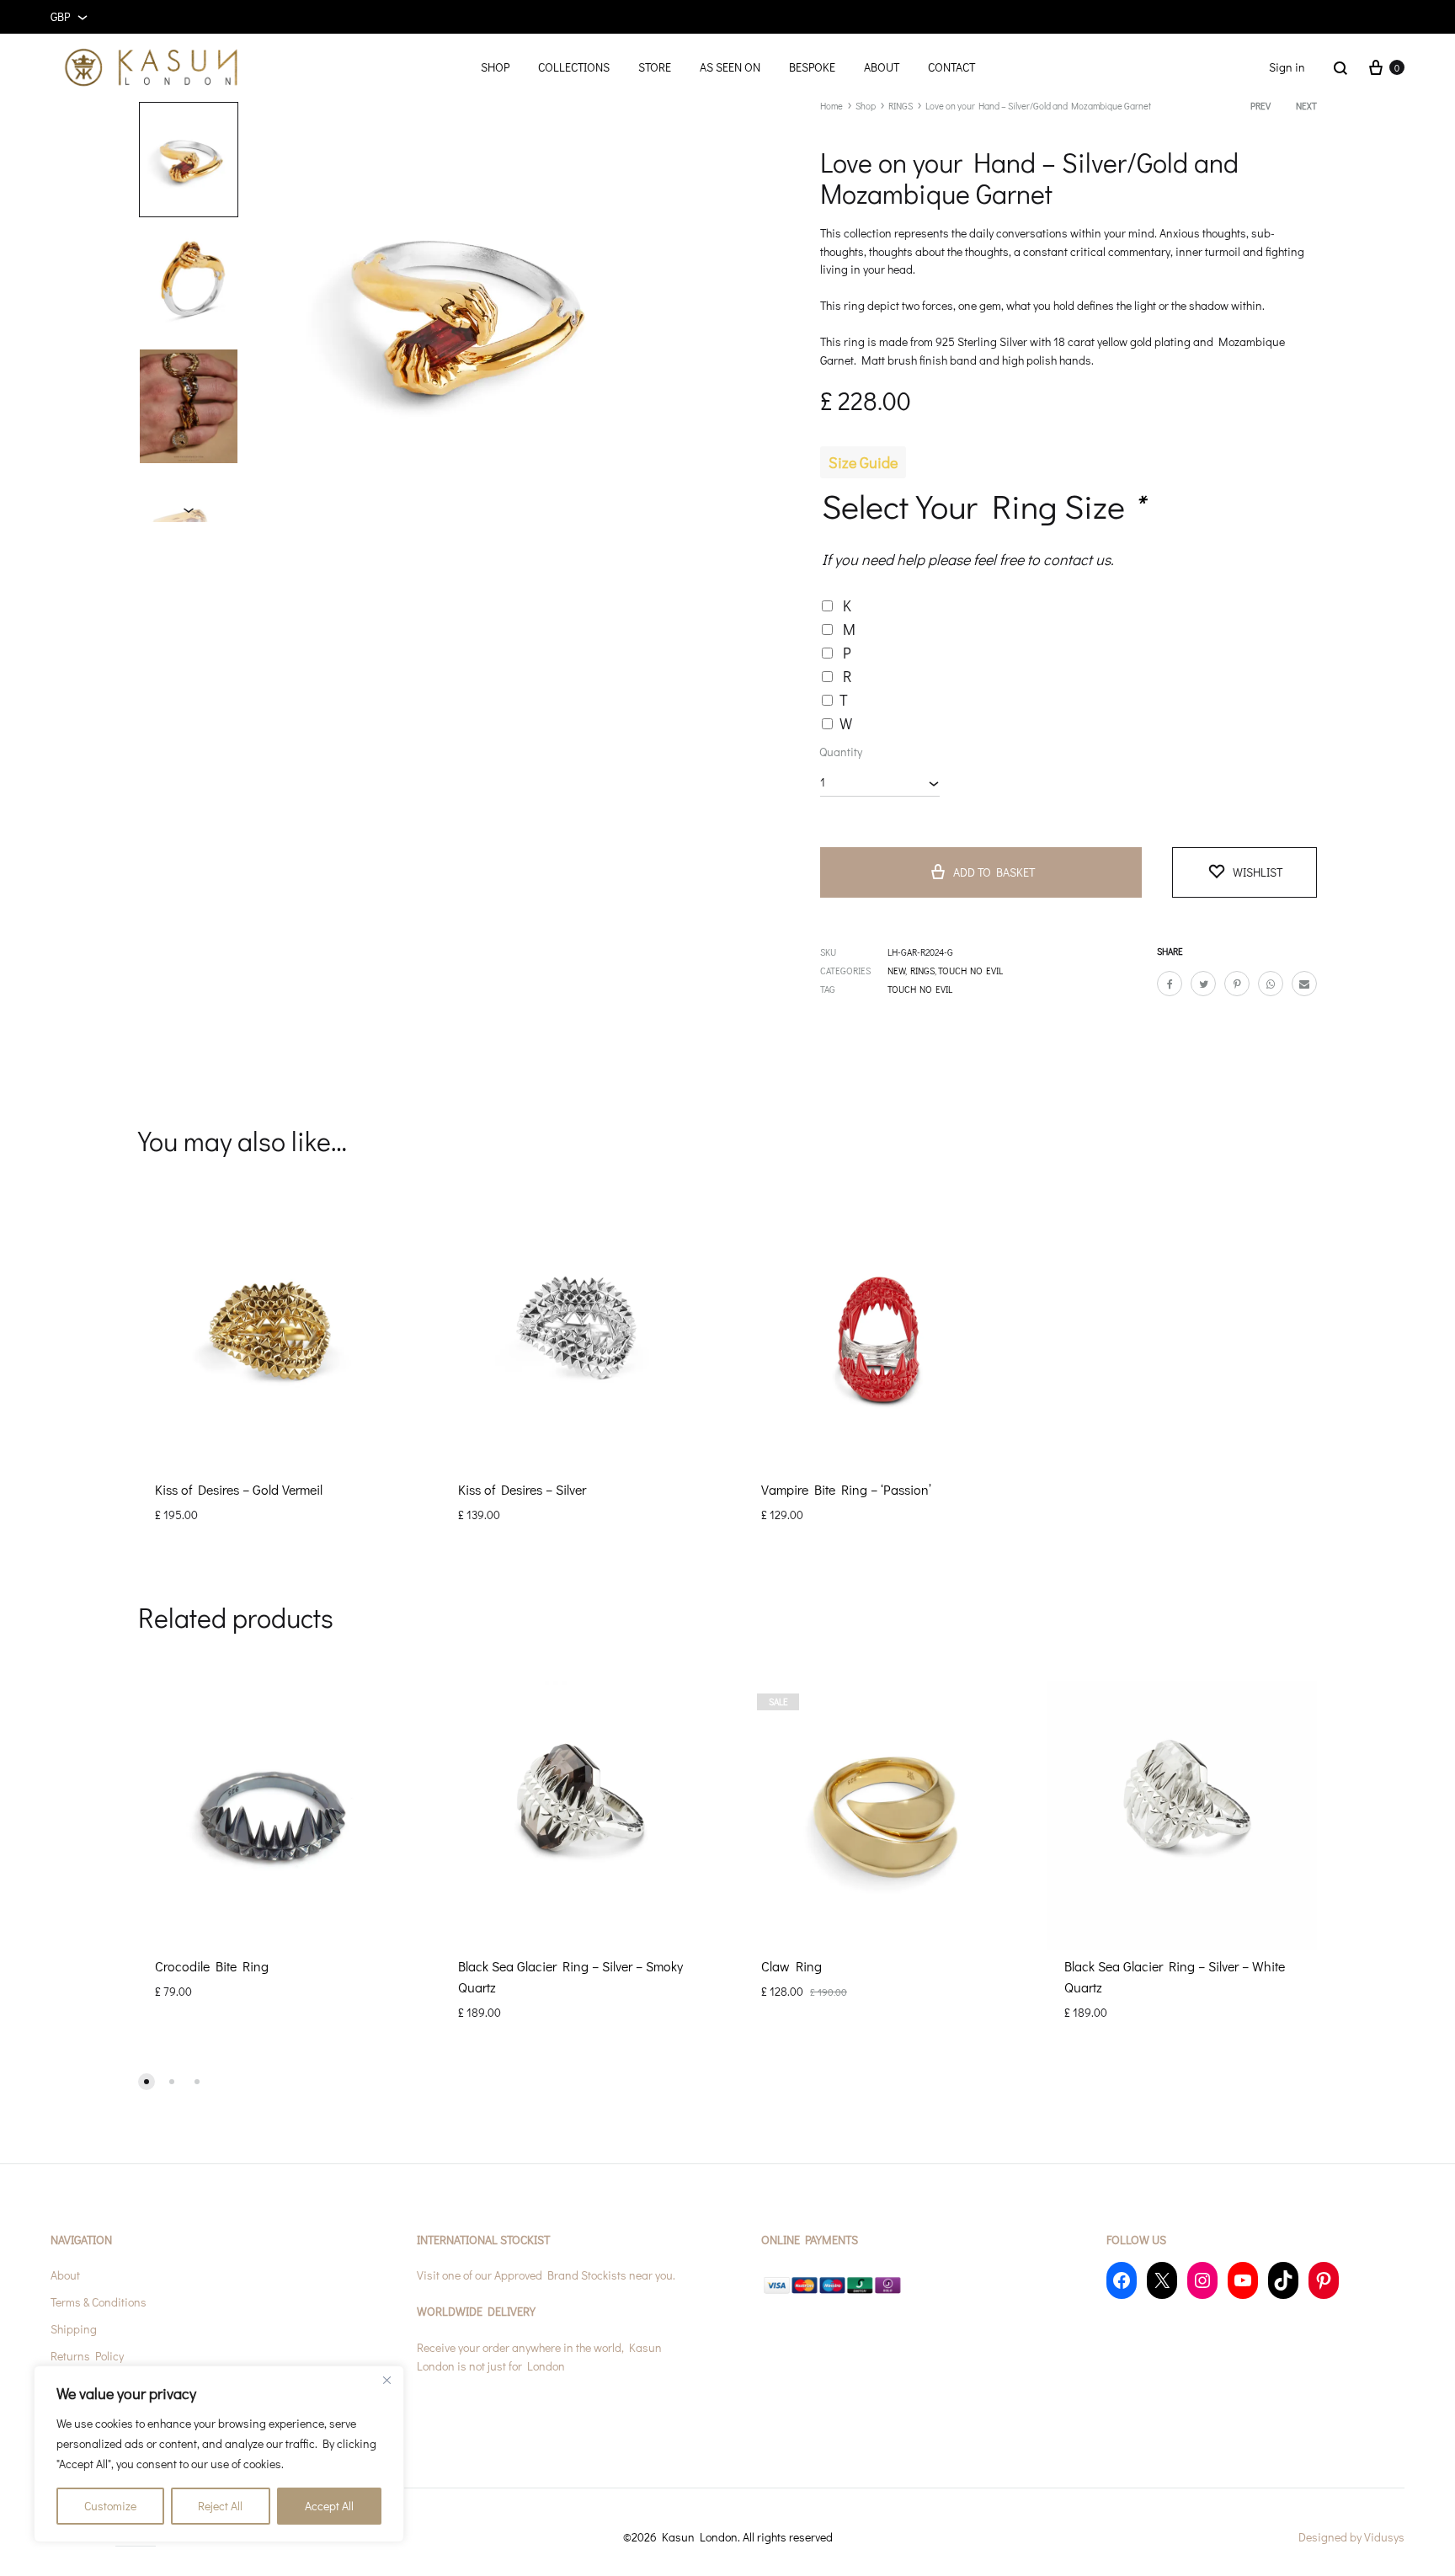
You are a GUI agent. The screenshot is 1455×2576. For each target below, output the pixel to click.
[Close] (386, 2380)
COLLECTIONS (574, 67)
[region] (219, 2454)
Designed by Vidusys (1351, 2537)
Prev (1260, 106)
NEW (896, 971)
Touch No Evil (920, 989)
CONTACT (951, 67)
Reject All (220, 2506)
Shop (866, 106)
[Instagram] (1202, 2280)
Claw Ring (791, 1966)
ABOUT (882, 67)
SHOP (495, 67)
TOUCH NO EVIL (970, 971)
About (65, 2275)
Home (831, 106)
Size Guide (863, 462)
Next (1306, 106)
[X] (1162, 2280)
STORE (655, 67)
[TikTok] (1283, 2280)
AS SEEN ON (730, 67)
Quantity (841, 752)
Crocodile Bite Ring (212, 1966)
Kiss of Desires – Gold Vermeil (239, 1489)
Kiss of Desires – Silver (522, 1489)
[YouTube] (1243, 2280)
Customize (110, 2506)
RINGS (901, 106)
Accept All (329, 2506)
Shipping (74, 2329)
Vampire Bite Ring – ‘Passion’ (846, 1489)
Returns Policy (87, 2356)
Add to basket (994, 872)
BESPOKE (812, 67)
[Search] (1340, 67)
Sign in (1287, 67)
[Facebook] (1122, 2280)
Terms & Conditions (99, 2302)
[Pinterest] (1324, 2280)
